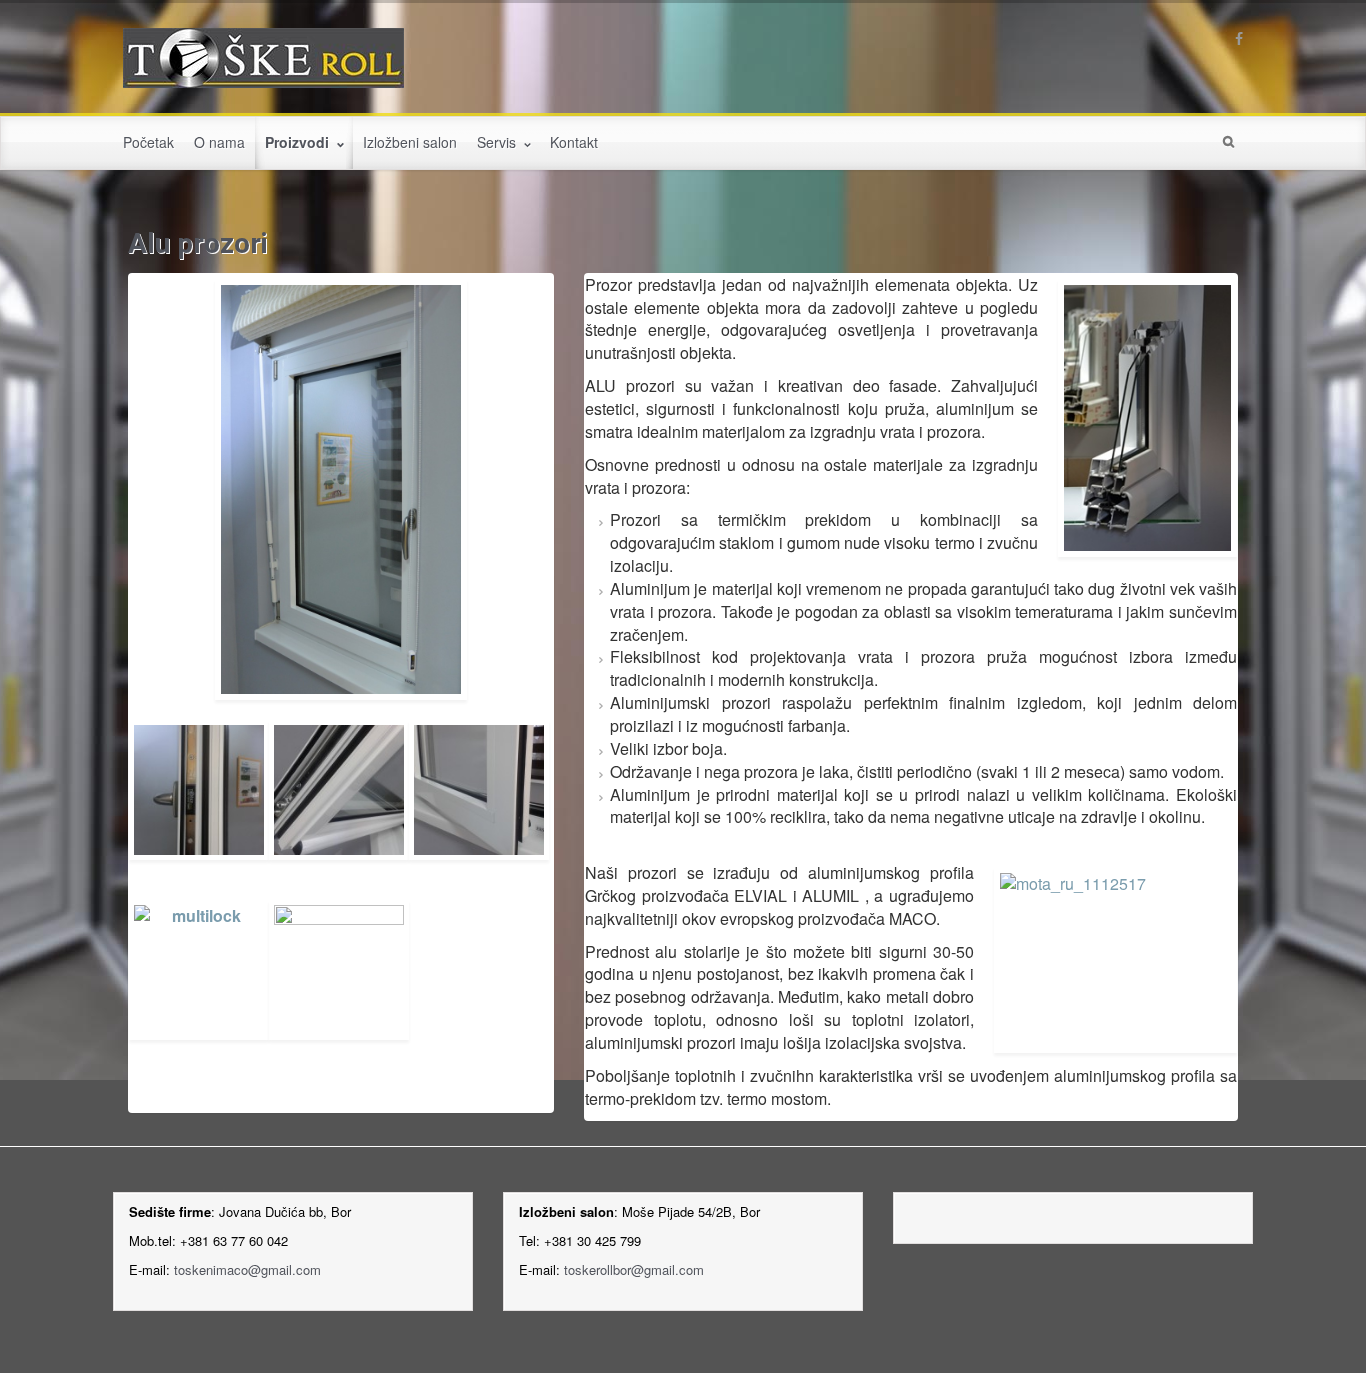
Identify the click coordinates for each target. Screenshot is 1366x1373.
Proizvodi (299, 142)
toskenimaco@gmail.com (247, 1269)
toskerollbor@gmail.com (634, 1269)
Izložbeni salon (410, 142)
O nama (219, 142)
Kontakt (574, 142)
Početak (148, 142)
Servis (498, 142)
